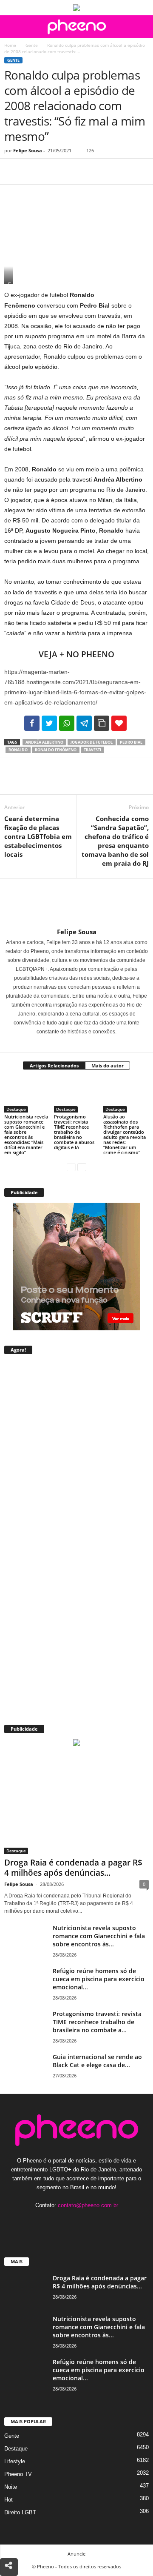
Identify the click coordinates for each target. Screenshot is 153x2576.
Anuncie (76, 2554)
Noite (11, 2487)
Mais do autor (108, 1065)
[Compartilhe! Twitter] (49, 723)
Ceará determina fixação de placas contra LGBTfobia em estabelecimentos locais (38, 836)
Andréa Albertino (44, 742)
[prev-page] (71, 1167)
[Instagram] (72, 1044)
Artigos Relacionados (54, 1065)
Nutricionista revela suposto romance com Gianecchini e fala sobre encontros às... (99, 1936)
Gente (32, 45)
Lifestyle (15, 2461)
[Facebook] (13, 171)
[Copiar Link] (102, 723)
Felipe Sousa (28, 150)
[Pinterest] (52, 171)
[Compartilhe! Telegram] (84, 723)
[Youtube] (103, 2222)
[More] (91, 171)
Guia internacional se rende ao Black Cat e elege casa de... (97, 2061)
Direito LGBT (20, 2512)
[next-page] (82, 1167)
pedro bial (131, 742)
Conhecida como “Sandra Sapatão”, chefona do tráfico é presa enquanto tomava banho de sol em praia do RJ (115, 841)
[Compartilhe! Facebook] (32, 723)
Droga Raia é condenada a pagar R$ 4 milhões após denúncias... (73, 1868)
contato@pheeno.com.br (88, 2205)
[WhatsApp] (71, 171)
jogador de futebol (92, 742)
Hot (8, 2500)
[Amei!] (119, 723)
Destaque (16, 1109)
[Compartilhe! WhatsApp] (67, 723)
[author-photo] (76, 903)
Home (10, 45)
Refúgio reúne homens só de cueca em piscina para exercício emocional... (99, 1979)
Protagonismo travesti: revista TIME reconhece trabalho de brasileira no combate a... (97, 2022)
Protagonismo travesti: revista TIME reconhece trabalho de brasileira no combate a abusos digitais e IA (74, 1132)
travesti (92, 750)
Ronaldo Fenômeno (56, 750)
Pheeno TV (18, 2474)
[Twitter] (32, 171)
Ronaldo (18, 750)
